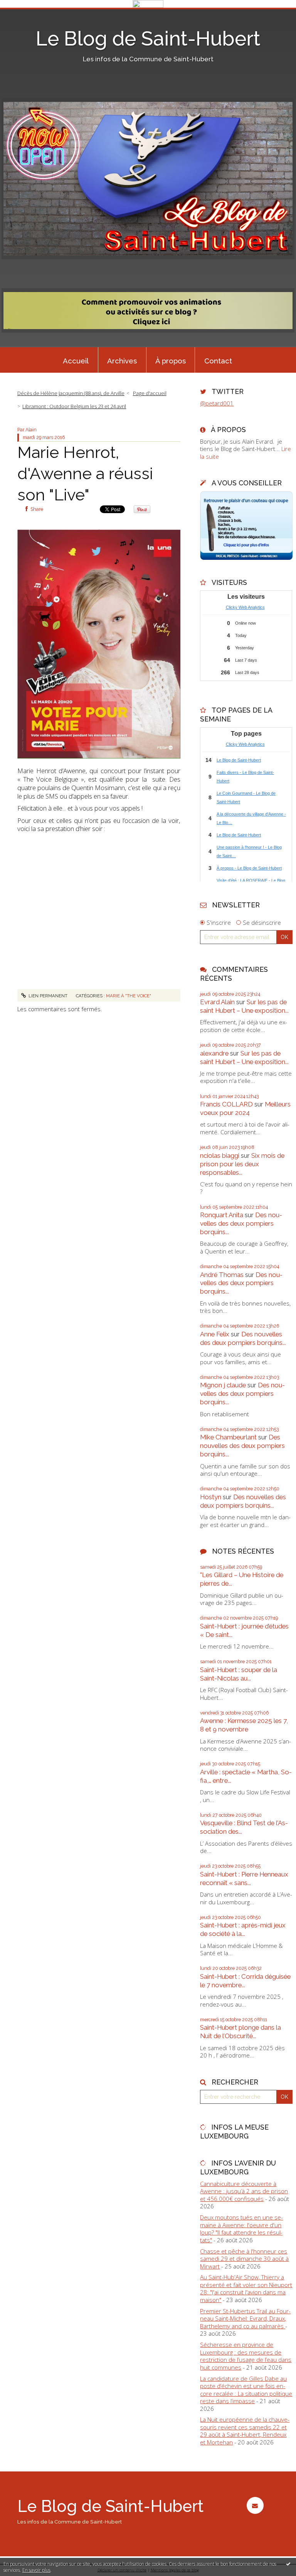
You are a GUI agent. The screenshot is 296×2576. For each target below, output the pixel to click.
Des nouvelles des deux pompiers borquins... (241, 1223)
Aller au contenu (25, 14)
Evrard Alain (217, 1002)
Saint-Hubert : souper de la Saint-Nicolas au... (239, 1674)
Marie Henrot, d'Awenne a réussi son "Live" (85, 473)
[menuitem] (76, 360)
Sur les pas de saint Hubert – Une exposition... (244, 1006)
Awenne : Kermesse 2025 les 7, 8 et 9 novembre (244, 1725)
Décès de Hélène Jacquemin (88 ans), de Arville (71, 393)
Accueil (76, 361)
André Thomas (222, 1275)
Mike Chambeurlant (228, 1437)
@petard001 (217, 403)
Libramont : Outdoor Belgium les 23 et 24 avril (74, 406)
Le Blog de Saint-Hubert (148, 39)
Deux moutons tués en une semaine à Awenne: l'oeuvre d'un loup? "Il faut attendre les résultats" (241, 2229)
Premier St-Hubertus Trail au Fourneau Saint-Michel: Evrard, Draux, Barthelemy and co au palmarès (245, 2318)
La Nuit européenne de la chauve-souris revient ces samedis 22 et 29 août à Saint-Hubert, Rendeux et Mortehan (245, 2431)
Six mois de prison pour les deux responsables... (242, 1164)
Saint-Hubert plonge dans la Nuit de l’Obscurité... (240, 2032)
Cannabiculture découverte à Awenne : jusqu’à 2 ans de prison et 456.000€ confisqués (244, 2191)
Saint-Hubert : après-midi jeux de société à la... (243, 1929)
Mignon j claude (223, 1385)
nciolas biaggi (220, 1155)
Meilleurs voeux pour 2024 (245, 1108)
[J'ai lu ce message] (288, 2564)
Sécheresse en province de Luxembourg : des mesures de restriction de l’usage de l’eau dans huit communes (246, 2356)
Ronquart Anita (222, 1215)
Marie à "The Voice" (129, 996)
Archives (122, 361)
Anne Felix (215, 1334)
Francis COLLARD (226, 1104)
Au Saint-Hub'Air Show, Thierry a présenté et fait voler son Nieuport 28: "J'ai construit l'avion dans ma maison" (246, 2288)
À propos (171, 361)
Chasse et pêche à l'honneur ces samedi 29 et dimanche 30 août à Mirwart (244, 2259)
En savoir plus (36, 2570)
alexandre (214, 1053)
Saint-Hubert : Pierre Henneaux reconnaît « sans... (244, 1878)
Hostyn (211, 1497)
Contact (218, 361)
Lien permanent (47, 996)
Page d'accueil (150, 393)
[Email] (255, 2505)
